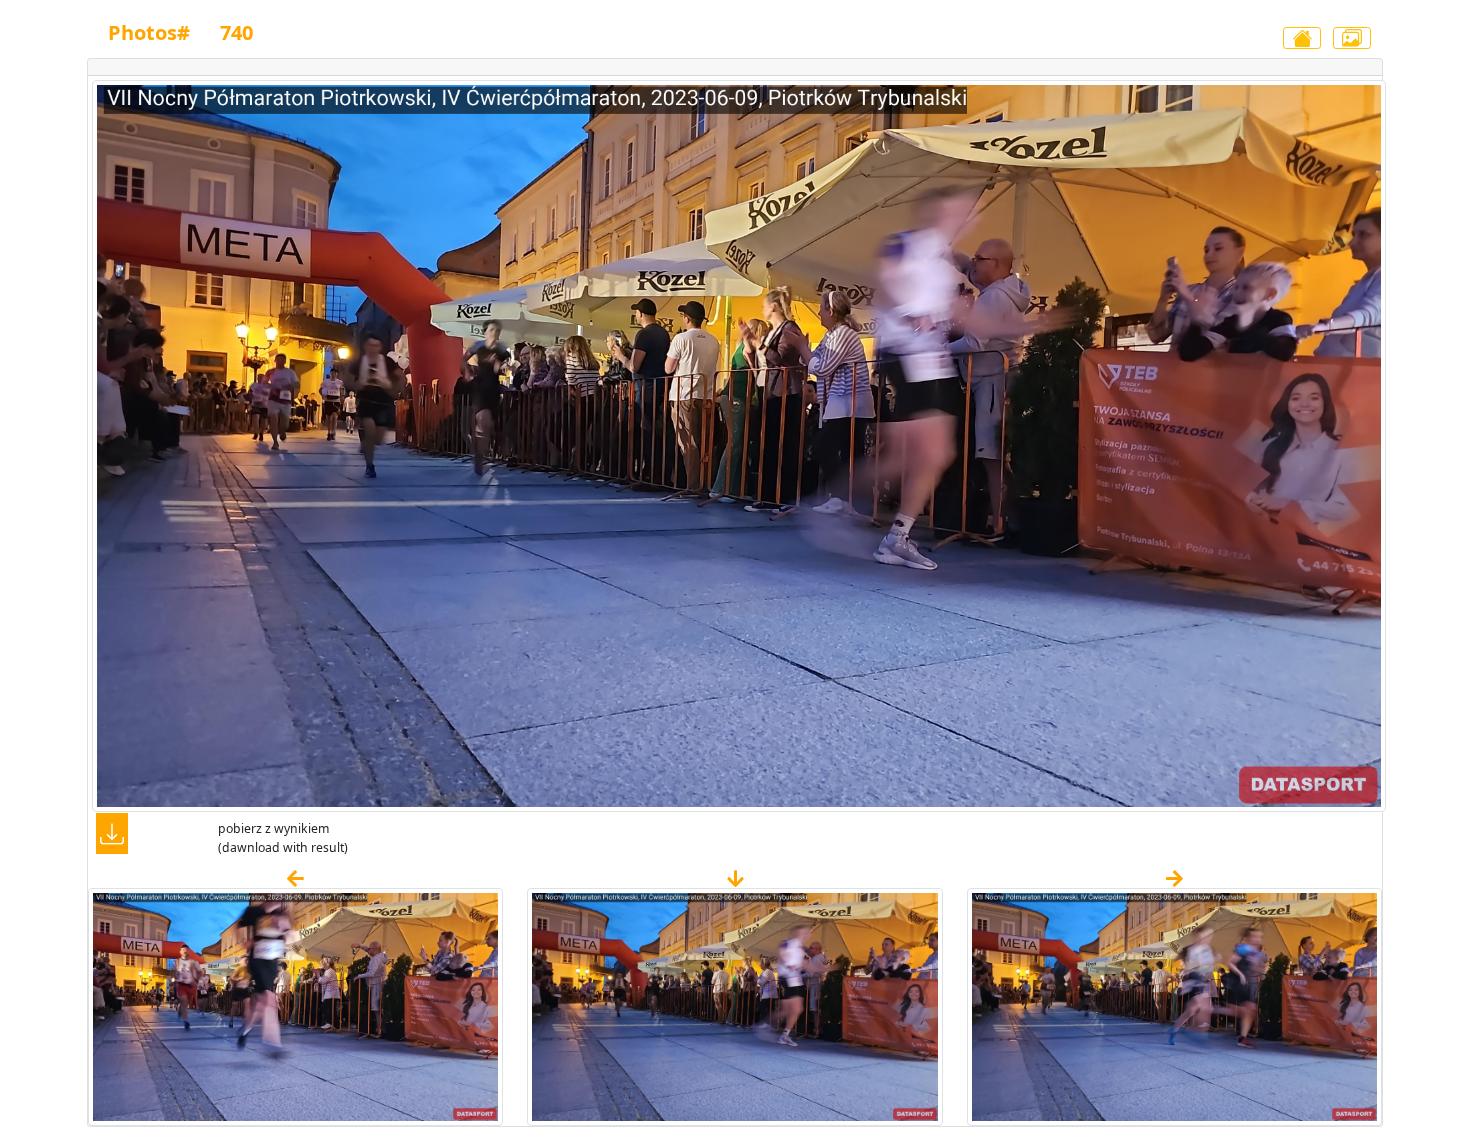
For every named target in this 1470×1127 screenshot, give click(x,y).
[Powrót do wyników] (1302, 38)
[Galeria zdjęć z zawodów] (1352, 38)
